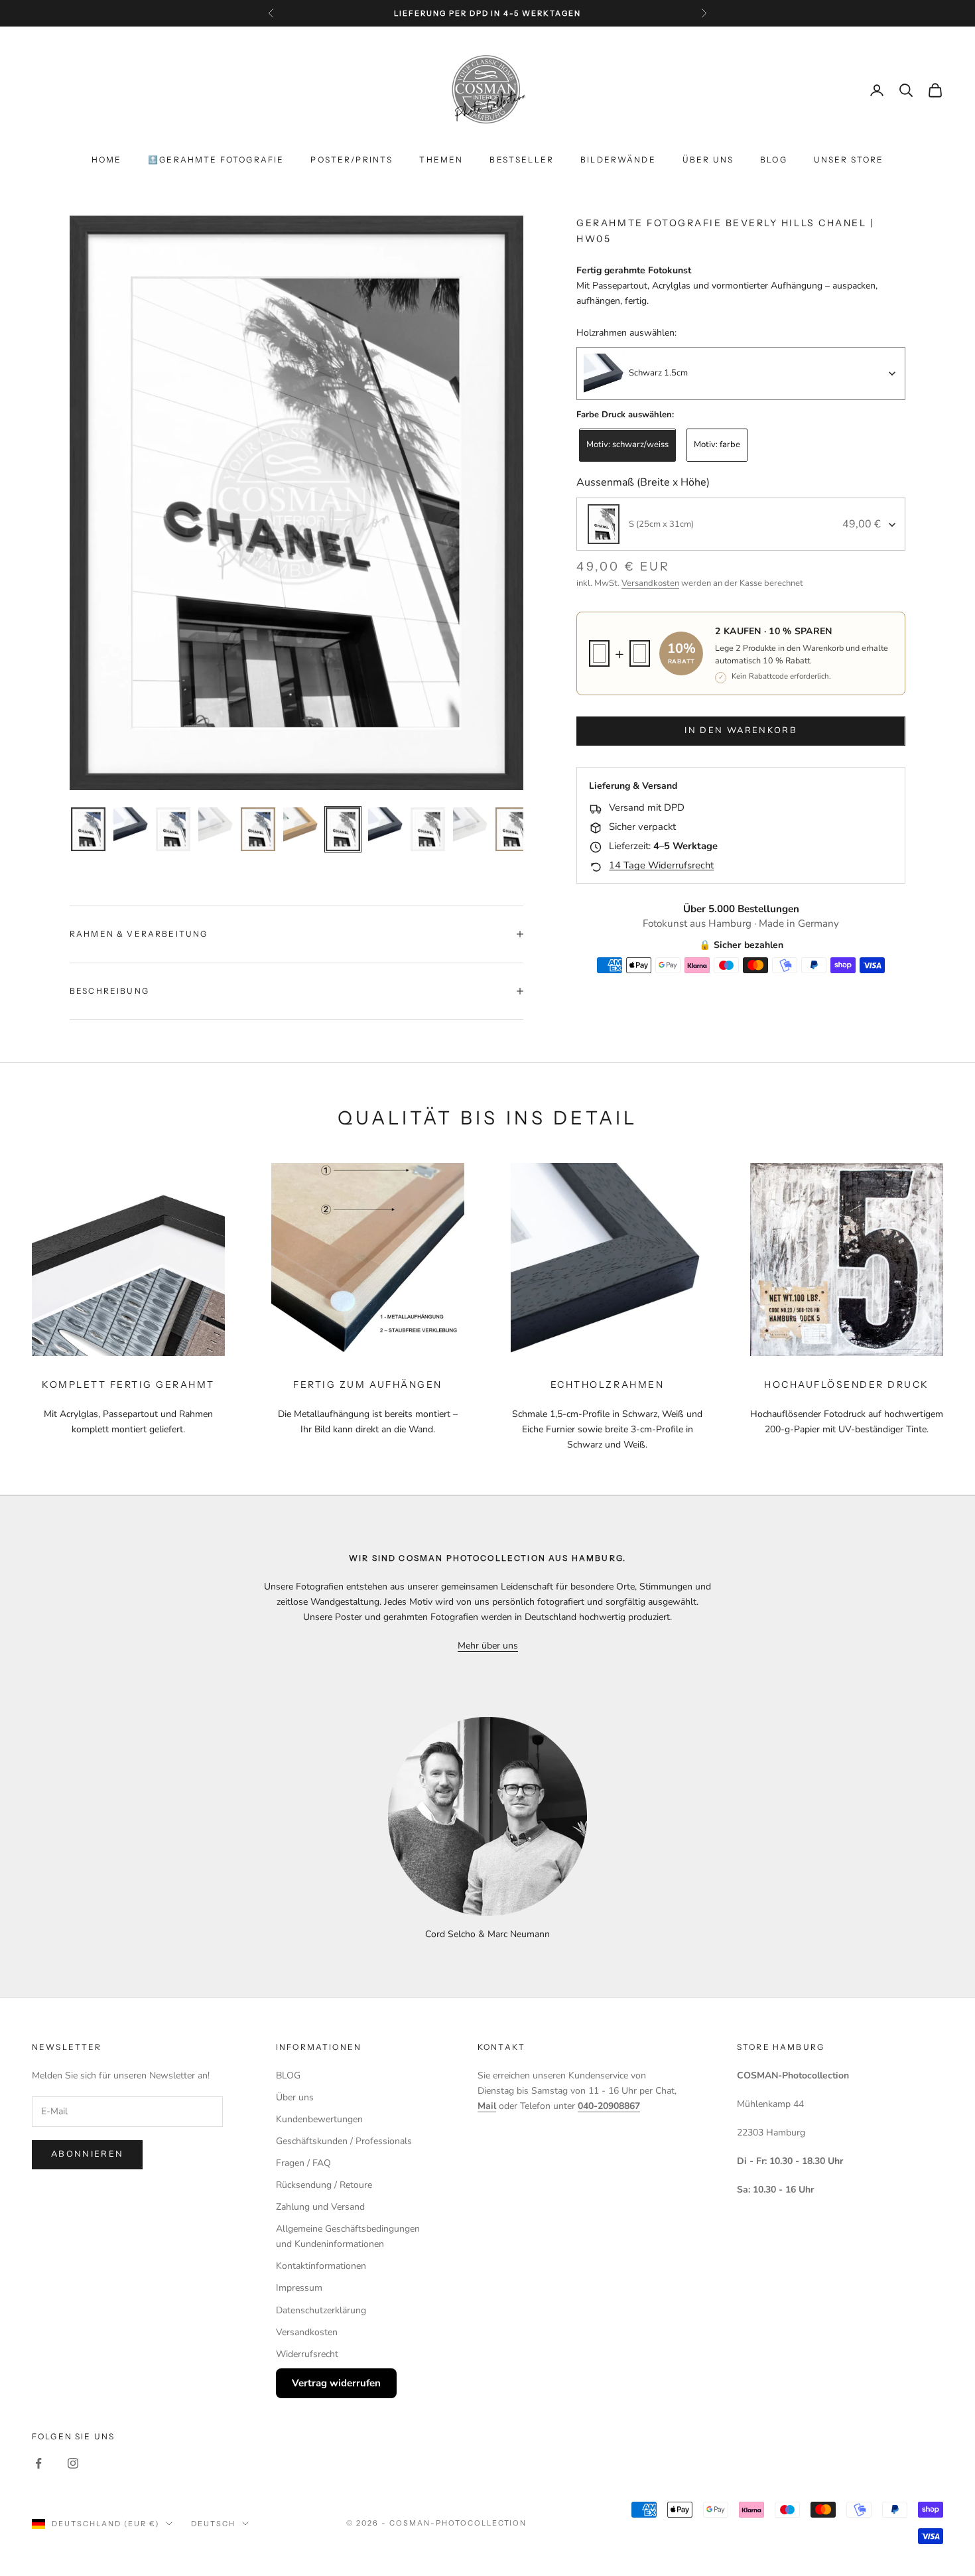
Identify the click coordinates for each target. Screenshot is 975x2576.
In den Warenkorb (741, 731)
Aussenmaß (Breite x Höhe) (643, 482)
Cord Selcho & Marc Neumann (487, 1934)
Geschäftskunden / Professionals (344, 2141)
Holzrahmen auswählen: (626, 333)
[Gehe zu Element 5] (258, 829)
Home (107, 160)
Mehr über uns (488, 1646)
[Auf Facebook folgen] (38, 2463)
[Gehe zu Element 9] (428, 829)
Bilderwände (618, 160)
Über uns (708, 160)
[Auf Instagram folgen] (73, 2463)
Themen (441, 160)
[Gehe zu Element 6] (300, 825)
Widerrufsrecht (307, 2354)
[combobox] (741, 373)
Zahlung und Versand (320, 2207)
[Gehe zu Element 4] (216, 825)
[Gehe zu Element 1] (88, 829)
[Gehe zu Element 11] (513, 829)
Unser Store (849, 160)
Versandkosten (650, 584)
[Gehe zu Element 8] (385, 825)
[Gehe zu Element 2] (131, 825)
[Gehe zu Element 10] (470, 825)
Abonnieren (87, 2154)
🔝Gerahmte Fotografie (216, 160)
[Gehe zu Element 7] (343, 829)
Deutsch (213, 2524)
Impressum (299, 2288)
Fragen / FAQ (303, 2163)
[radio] (626, 446)
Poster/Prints (352, 160)
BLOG (774, 160)
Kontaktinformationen (321, 2266)
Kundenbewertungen (319, 2119)
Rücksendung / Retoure (324, 2185)
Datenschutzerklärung (321, 2310)
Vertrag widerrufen (336, 2383)
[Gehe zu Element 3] (173, 829)
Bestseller (522, 160)
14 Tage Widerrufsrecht (661, 866)
